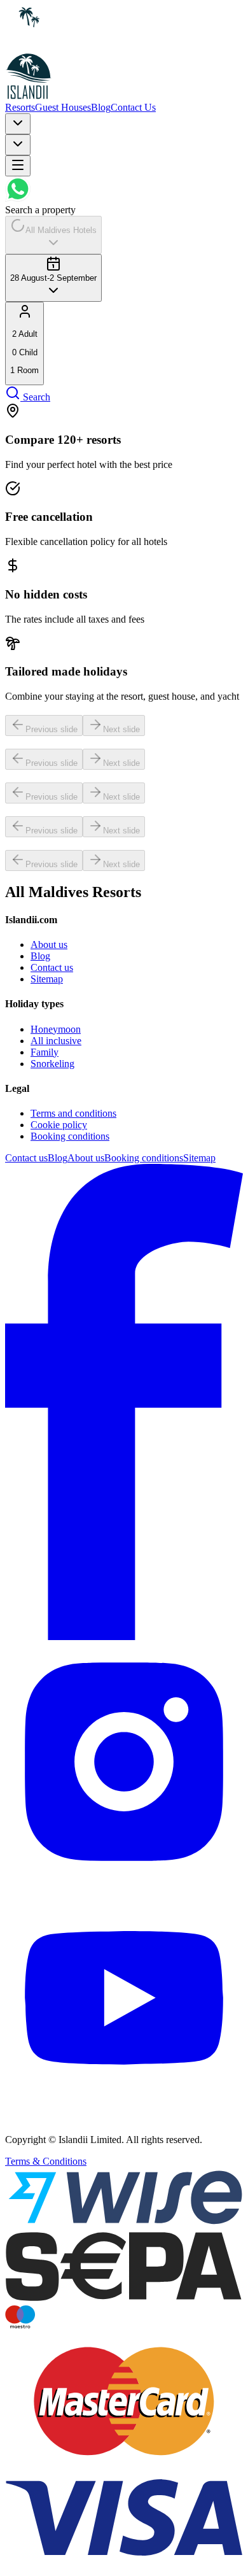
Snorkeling (52, 1064)
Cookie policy (59, 1125)
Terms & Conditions (46, 2161)
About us (49, 945)
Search (37, 397)
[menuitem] (24, 343)
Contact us (52, 967)
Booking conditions (70, 1136)
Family (45, 1052)
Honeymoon (56, 1029)
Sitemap (47, 979)
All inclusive (56, 1041)
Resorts (20, 107)
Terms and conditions (73, 1113)
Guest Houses (63, 107)
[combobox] (18, 124)
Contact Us (133, 107)
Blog (101, 107)
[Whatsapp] (18, 198)
